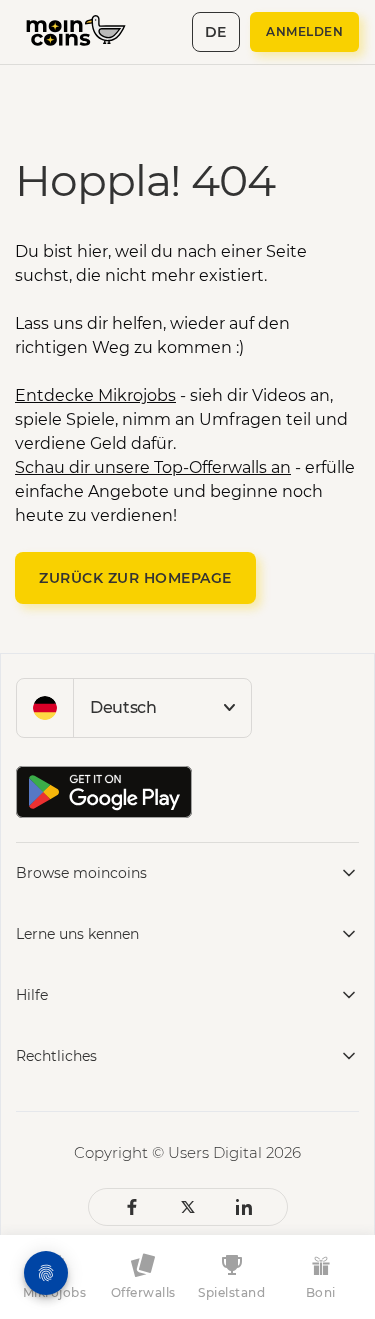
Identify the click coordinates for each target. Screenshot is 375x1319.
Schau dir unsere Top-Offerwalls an (153, 467)
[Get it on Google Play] (104, 792)
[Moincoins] (86, 32)
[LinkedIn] (244, 1207)
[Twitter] (188, 1207)
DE (216, 32)
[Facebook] (132, 1207)
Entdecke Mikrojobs (95, 395)
